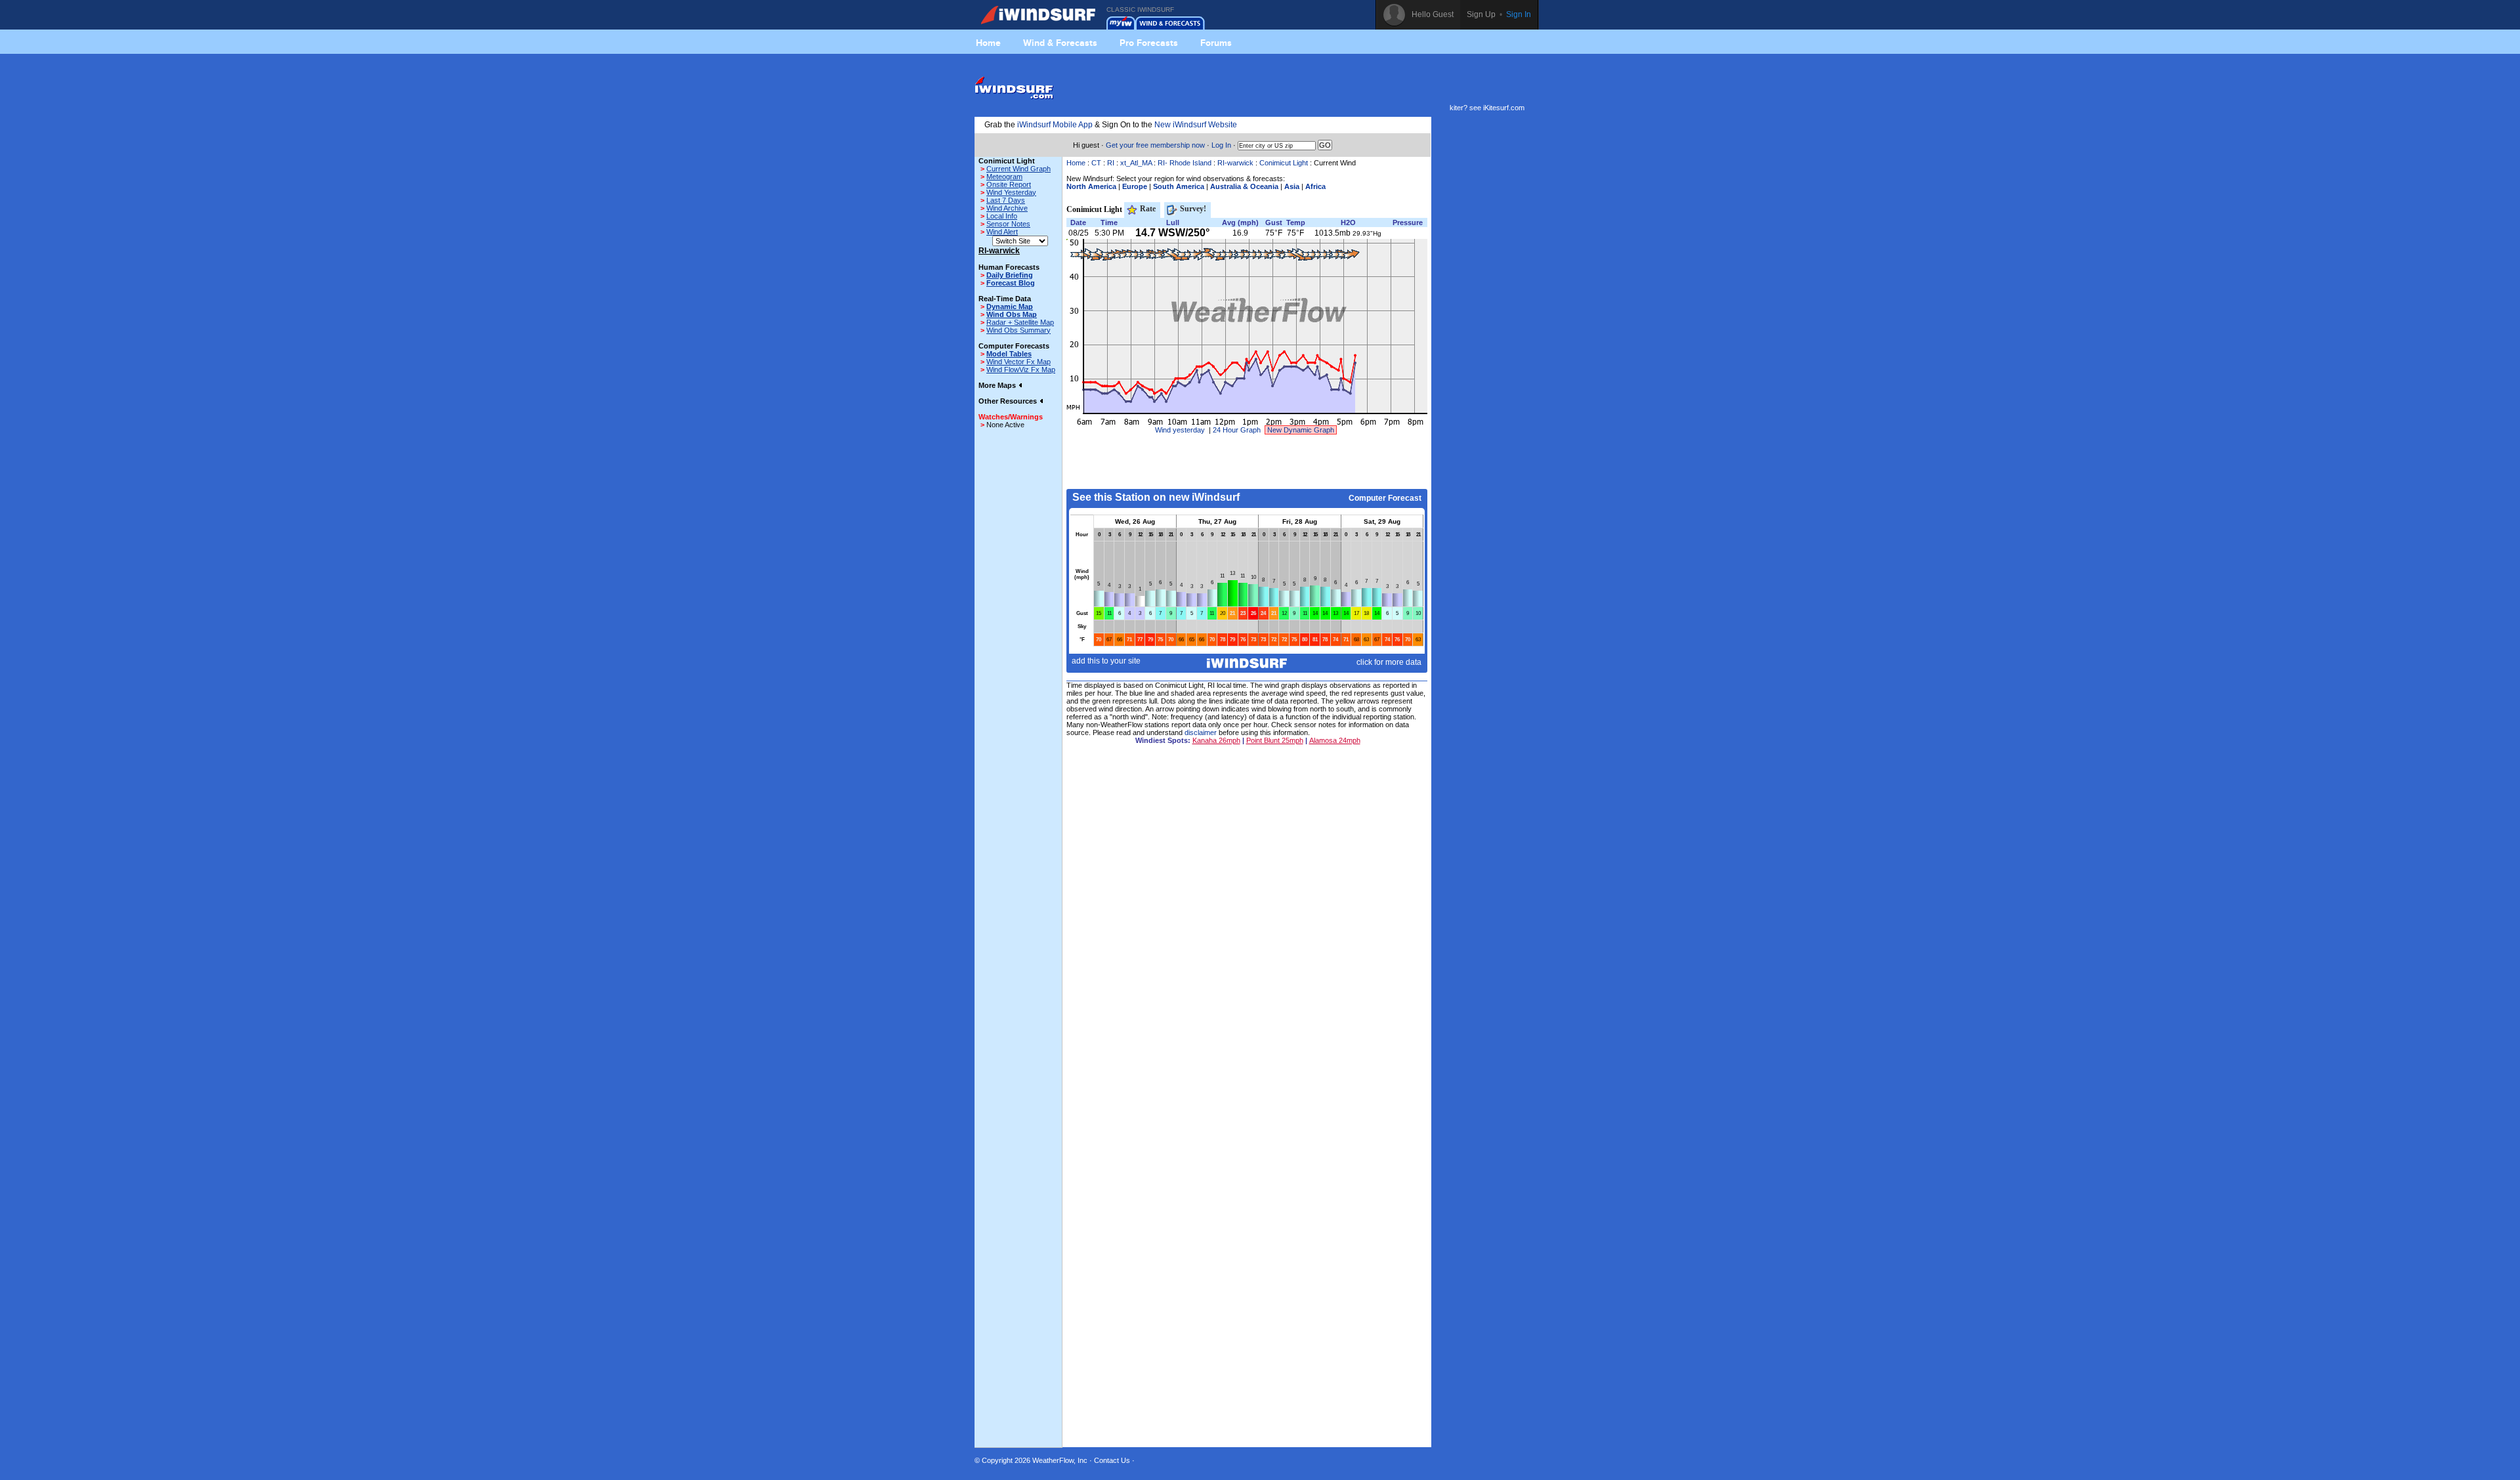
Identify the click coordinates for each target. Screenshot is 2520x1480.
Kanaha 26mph (1216, 740)
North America (1091, 186)
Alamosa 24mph (1335, 740)
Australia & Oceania (1244, 186)
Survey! (1192, 209)
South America (1179, 186)
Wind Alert (1002, 232)
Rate (1147, 209)
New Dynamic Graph (1301, 430)
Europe (1135, 186)
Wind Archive (1007, 208)
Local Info (1002, 216)
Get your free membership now (1155, 145)
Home (988, 43)
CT (1096, 163)
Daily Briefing (1010, 275)
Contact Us (1112, 1460)
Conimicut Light (1284, 163)
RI (1111, 163)
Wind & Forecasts (1060, 43)
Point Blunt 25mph (1275, 740)
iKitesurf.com (1504, 108)
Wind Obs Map (1012, 314)
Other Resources (1009, 401)
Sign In (1519, 14)
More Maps (998, 385)
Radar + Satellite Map (1020, 322)
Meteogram (1004, 177)
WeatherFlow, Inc (1060, 1460)
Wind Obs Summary (1018, 330)
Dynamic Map (1010, 307)
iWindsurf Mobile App (1055, 125)
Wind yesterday (1180, 430)
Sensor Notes (1008, 224)
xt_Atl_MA (1136, 163)
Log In (1221, 145)
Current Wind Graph (1018, 169)
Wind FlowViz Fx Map (1021, 370)
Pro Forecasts (1149, 43)
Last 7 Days (1006, 200)
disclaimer (1201, 732)
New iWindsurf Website (1196, 125)
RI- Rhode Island (1185, 163)
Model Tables (1009, 354)
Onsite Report (1009, 184)
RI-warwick (1235, 163)
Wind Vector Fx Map (1018, 362)
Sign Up (1481, 14)
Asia (1292, 186)
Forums (1216, 43)
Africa (1315, 186)
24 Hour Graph (1237, 430)
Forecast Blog (1011, 283)
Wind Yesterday (1011, 192)
